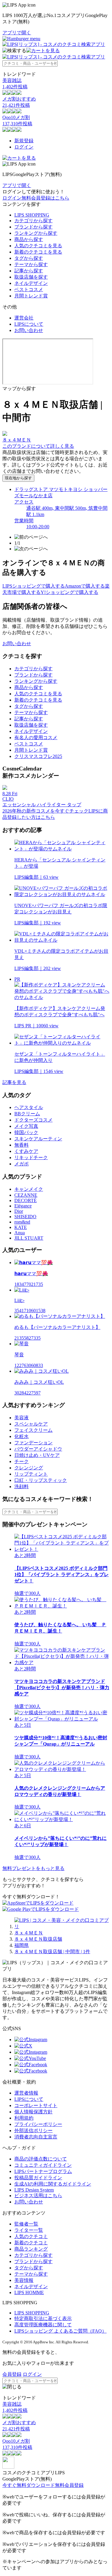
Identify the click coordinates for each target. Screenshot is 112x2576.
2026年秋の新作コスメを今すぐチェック (45, 811)
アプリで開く (17, 33)
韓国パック (26, 1132)
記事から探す (29, 271)
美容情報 (24, 2280)
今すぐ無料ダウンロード (29, 2485)
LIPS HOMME (29, 2292)
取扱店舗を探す (31, 277)
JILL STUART (29, 1238)
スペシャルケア (31, 1424)
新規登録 (24, 141)
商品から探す (29, 239)
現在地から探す (18, 478)
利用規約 (24, 2118)
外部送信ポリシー (33, 2131)
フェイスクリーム (33, 1430)
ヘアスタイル (29, 1107)
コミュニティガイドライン (43, 2165)
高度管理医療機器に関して (43, 2325)
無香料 (22, 1145)
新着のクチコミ (31, 2243)
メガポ (22, 1164)
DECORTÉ (26, 1200)
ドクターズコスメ (33, 1120)
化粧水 (22, 1436)
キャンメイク (29, 1189)
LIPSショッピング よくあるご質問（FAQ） (60, 2331)
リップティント (31, 1474)
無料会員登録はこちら (45, 198)
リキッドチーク (31, 1157)
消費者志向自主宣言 (36, 2137)
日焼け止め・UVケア (37, 1455)
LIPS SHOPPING (32, 215)
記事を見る (14, 1082)
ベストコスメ (29, 289)
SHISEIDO (25, 1217)
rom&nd (22, 1222)
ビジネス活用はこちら (38, 2196)
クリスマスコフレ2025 (38, 756)
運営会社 (24, 318)
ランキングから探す (36, 233)
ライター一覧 (29, 2230)
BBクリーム (27, 1114)
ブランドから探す (33, 227)
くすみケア (26, 1151)
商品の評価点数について (41, 2159)
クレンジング (29, 1468)
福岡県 (22, 1945)
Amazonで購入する (85, 586)
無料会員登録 (69, 2485)
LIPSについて (29, 324)
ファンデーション (33, 1443)
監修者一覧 (26, 2224)
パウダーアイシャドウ (38, 1449)
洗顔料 (22, 1487)
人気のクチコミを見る (38, 246)
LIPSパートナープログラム (43, 2171)
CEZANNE (26, 1195)
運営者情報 (26, 2093)
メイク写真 (26, 1126)
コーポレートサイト (36, 2105)
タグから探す (29, 258)
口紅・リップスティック (41, 1480)
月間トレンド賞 (31, 296)
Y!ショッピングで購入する (69, 592)
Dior (19, 1211)
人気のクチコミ (31, 2236)
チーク (22, 1461)
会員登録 (12, 2374)
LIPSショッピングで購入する (34, 586)
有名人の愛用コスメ (36, 738)
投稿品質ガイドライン (38, 2178)
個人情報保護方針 (33, 2112)
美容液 (22, 1418)
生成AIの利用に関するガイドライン (53, 2184)
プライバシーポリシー (38, 2124)
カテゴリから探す (33, 221)
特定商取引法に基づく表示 (43, 2318)
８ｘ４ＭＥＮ (29, 1933)
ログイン (24, 147)
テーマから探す (31, 264)
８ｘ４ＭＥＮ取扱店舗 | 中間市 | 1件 (52, 1952)
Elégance (23, 1206)
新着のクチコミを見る (38, 252)
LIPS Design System (34, 2190)
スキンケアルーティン (38, 1139)
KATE (21, 1227)
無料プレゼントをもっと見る (33, 1868)
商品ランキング (31, 2249)
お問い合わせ (29, 330)
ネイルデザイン (31, 283)
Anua (20, 1233)
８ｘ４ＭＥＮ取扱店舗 (38, 1939)
